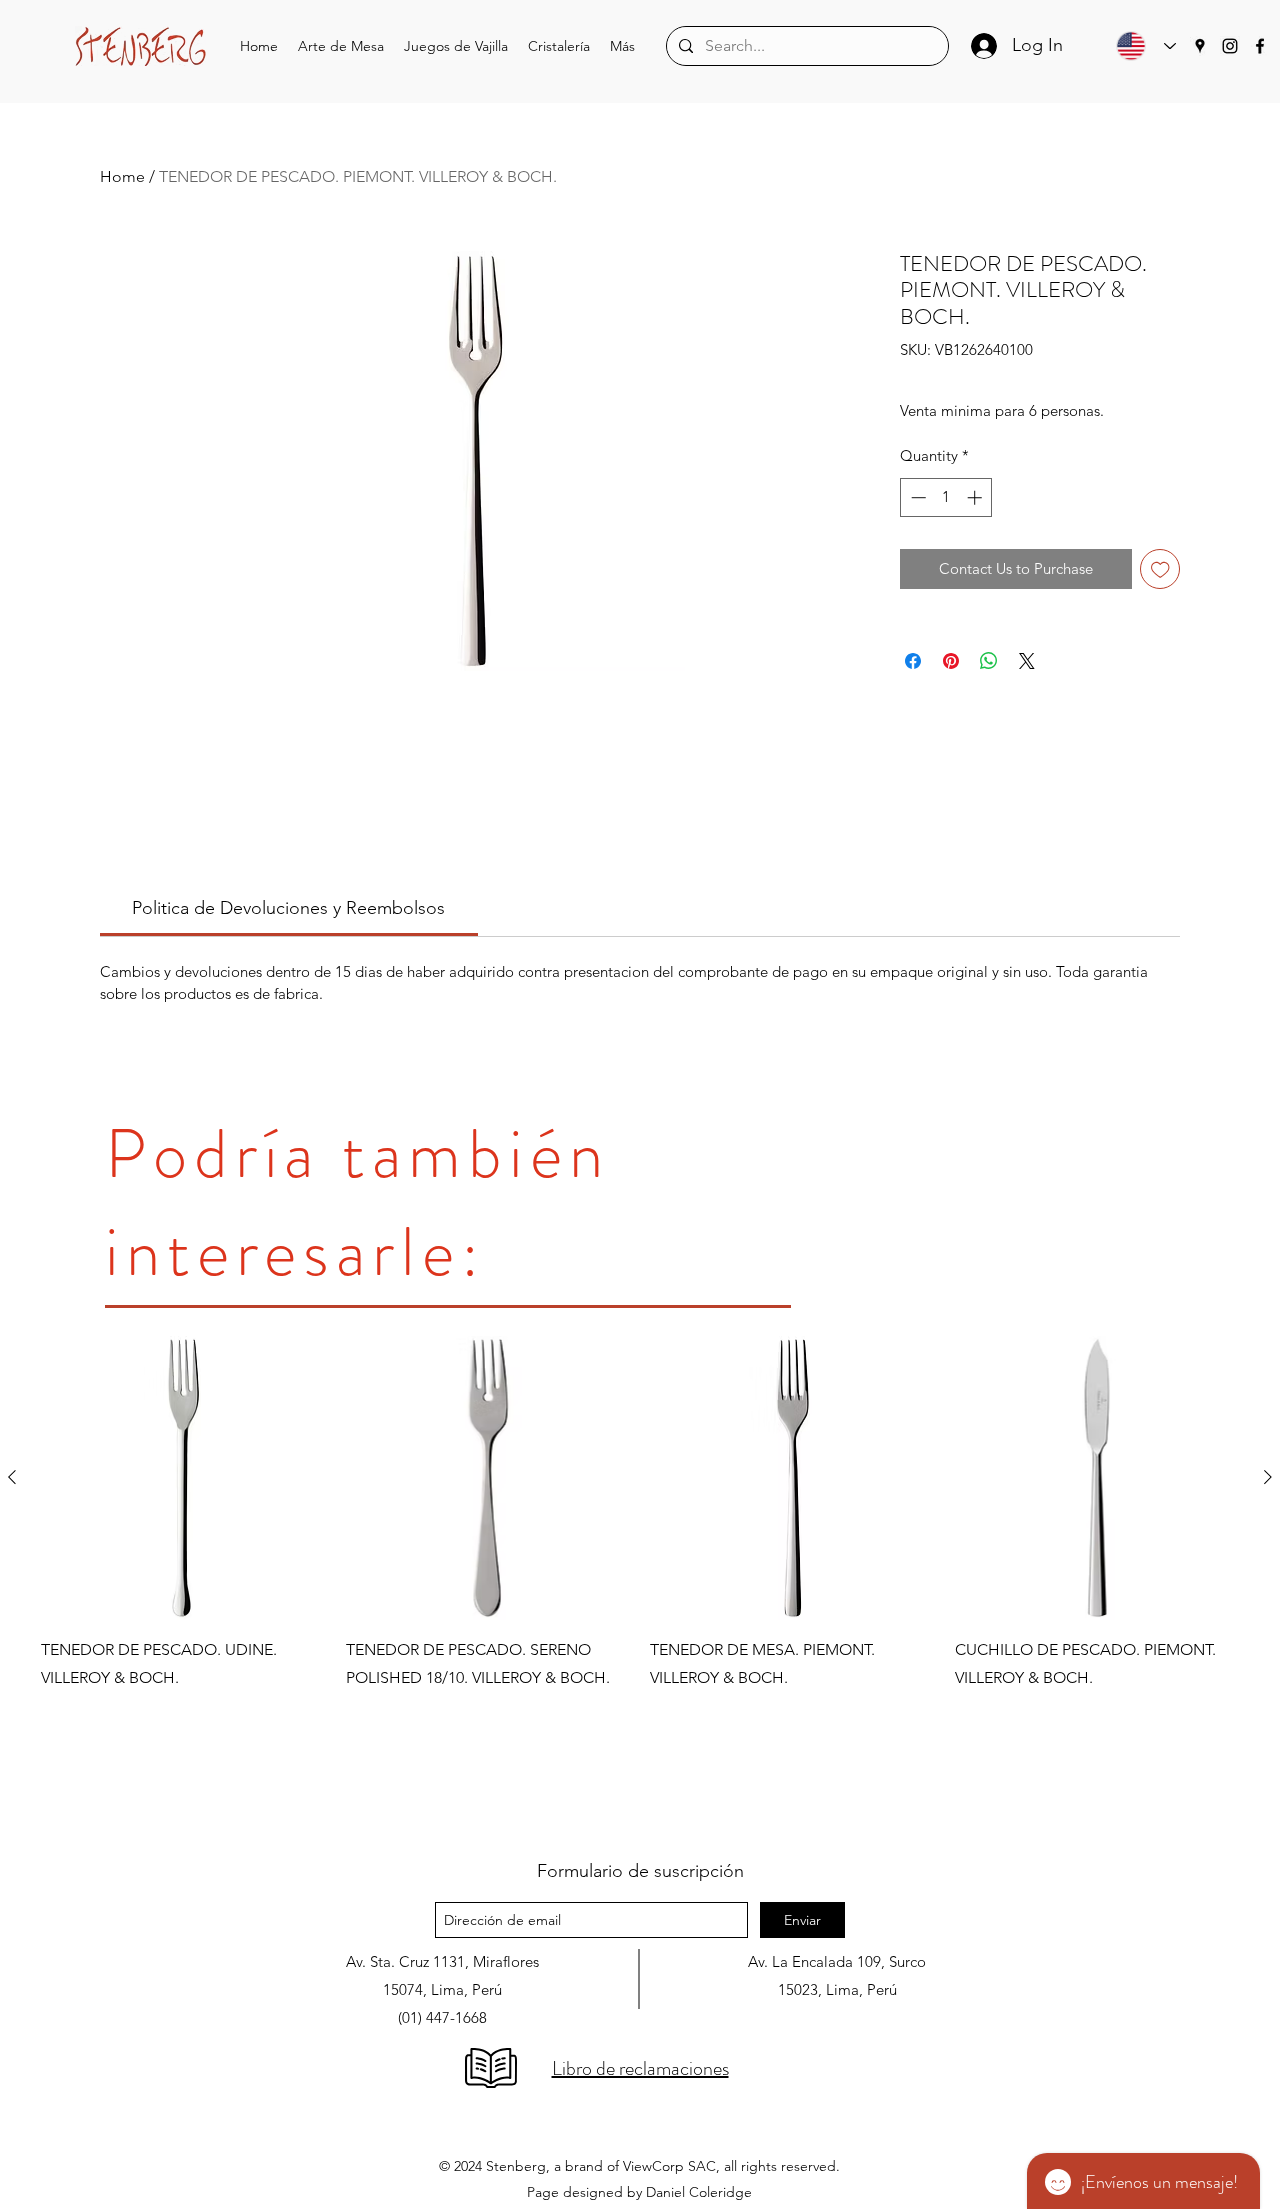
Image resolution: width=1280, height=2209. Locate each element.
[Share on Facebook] (913, 661)
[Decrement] (916, 497)
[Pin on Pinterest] (951, 661)
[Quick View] (183, 1478)
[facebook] (1260, 46)
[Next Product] (1268, 1477)
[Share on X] (1027, 661)
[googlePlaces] (1200, 46)
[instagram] (1230, 46)
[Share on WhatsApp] (989, 661)
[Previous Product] (12, 1477)
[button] (341, 46)
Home (122, 176)
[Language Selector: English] (1141, 46)
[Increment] (976, 497)
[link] (288, 908)
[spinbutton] (946, 497)
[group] (640, 1579)
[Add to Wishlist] (1160, 569)
